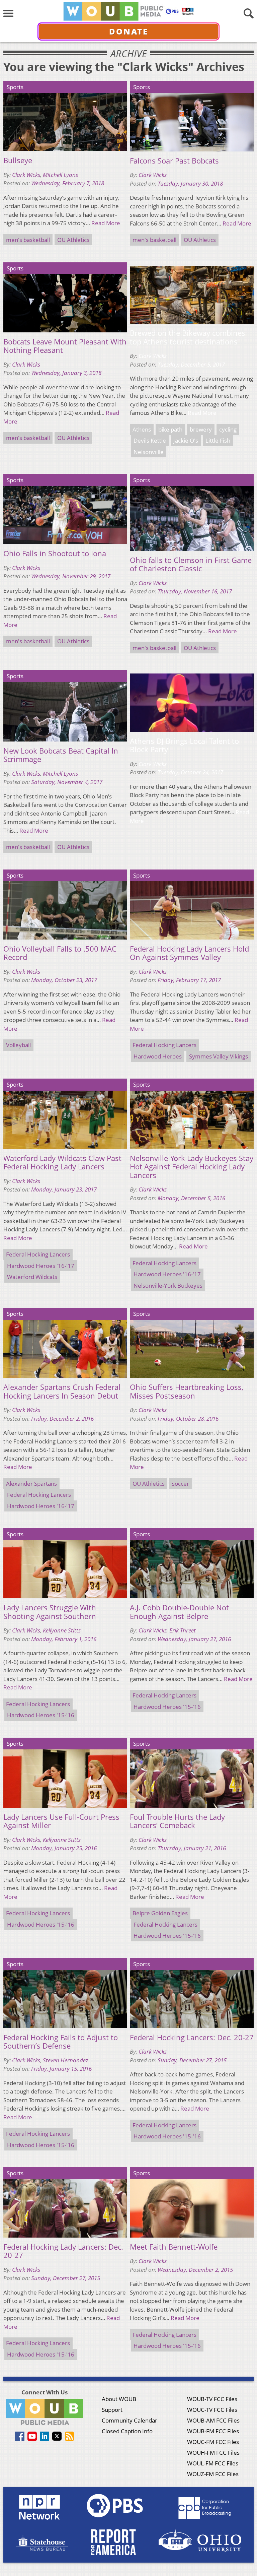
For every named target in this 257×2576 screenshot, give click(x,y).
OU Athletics (73, 240)
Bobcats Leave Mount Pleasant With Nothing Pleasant (65, 346)
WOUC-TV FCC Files (212, 2410)
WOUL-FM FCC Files (213, 2463)
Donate (129, 31)
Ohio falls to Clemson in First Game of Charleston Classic (191, 564)
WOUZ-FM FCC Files (213, 2474)
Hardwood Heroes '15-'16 (41, 1715)
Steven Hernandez (66, 2060)
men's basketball (28, 240)
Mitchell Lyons (60, 175)
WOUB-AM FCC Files (213, 2420)
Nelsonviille (149, 452)
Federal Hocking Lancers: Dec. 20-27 (192, 2038)
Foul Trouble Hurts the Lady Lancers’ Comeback (177, 1821)
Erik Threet (183, 1630)
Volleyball (18, 1045)
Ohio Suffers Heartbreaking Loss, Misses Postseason (187, 1391)
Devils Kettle (150, 440)
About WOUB (119, 2399)
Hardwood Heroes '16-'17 (41, 1266)
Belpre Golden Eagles (160, 1913)
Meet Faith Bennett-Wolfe (174, 2247)
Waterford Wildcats (32, 1277)
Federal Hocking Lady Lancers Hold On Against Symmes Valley (189, 953)
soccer (181, 1484)
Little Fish (218, 440)
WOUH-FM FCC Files (213, 2453)
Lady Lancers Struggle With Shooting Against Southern (50, 1612)
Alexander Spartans (31, 1484)
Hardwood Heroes (158, 1056)
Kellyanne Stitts (62, 1630)
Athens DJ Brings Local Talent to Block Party (184, 745)
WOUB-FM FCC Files (213, 2431)
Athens (142, 429)
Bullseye (18, 160)
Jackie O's (186, 440)
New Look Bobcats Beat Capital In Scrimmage (61, 755)
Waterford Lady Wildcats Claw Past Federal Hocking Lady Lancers (62, 1163)
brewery (201, 429)
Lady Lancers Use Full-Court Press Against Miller (61, 1821)
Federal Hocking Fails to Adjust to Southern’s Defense (61, 2042)
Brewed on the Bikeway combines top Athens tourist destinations (188, 337)
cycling (228, 429)
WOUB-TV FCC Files (212, 2399)
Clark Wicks (26, 175)
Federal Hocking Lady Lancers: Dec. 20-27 (63, 2251)
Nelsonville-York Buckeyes (168, 1285)
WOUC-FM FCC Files (213, 2442)
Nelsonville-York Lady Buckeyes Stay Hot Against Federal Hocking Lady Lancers (192, 1167)
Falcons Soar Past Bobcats (174, 161)
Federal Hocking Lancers (164, 1045)
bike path (170, 429)
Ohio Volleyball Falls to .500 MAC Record (60, 953)
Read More (106, 223)
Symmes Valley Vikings (219, 1056)
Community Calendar (130, 2420)
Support (112, 2410)
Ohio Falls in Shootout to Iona (55, 554)
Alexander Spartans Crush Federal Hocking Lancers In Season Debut (62, 1391)
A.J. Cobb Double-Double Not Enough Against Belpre (179, 1612)
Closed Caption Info (127, 2431)
